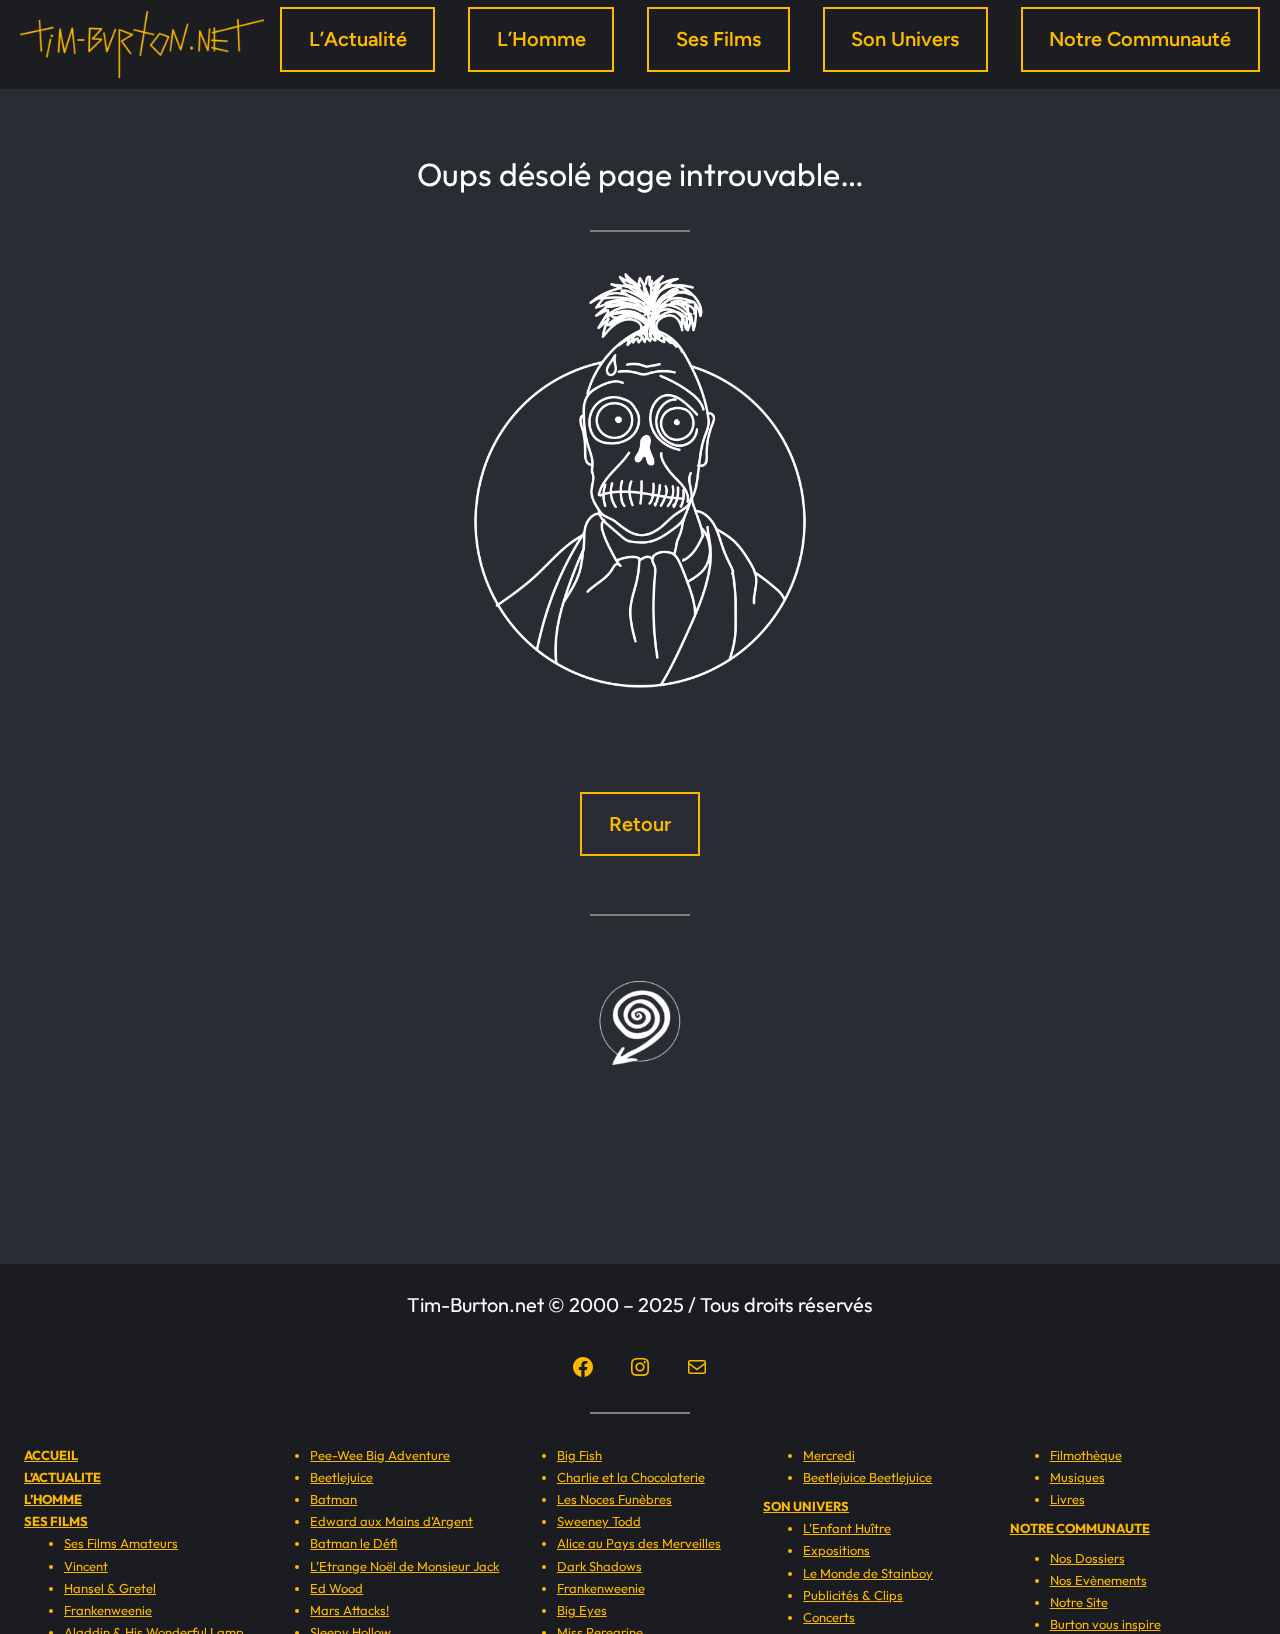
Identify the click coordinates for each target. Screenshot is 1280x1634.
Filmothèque (1086, 1455)
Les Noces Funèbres (614, 1499)
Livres (1067, 1499)
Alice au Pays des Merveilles (639, 1543)
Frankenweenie (108, 1610)
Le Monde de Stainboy (868, 1573)
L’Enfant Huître (847, 1528)
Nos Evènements (1098, 1580)
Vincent (86, 1566)
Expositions (836, 1550)
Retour (640, 824)
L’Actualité (358, 39)
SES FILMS (56, 1521)
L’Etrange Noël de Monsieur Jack (404, 1566)
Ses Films (718, 39)
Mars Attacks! (349, 1610)
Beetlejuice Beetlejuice (867, 1477)
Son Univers (905, 39)
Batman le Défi (353, 1543)
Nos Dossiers (1087, 1558)
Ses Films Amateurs (121, 1543)
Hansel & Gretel (110, 1588)
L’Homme (541, 39)
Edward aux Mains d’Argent (391, 1521)
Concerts (829, 1617)
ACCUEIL (51, 1455)
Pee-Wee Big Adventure (380, 1455)
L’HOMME (53, 1499)
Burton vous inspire (1105, 1624)
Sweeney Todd (599, 1521)
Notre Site (1079, 1602)
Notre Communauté (1140, 39)
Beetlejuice (341, 1477)
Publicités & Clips (853, 1595)
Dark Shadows (599, 1566)
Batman (333, 1499)
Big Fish (579, 1455)
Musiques (1077, 1477)
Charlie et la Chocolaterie (631, 1477)
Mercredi (829, 1455)
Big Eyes (582, 1610)
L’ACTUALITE (62, 1477)
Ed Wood (336, 1588)
